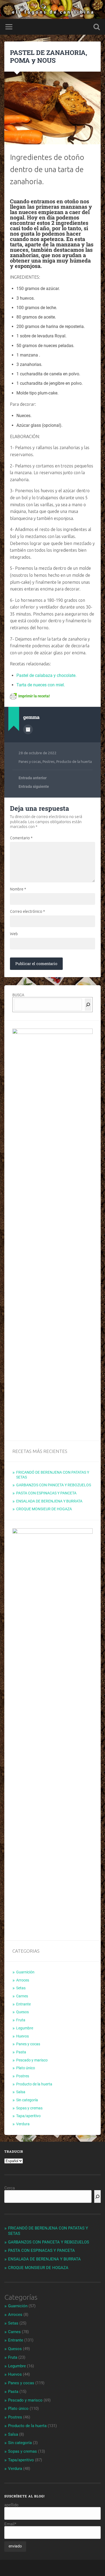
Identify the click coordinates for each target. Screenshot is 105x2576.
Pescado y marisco (32, 2060)
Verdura (23, 2124)
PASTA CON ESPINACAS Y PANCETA (46, 1493)
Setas (21, 1988)
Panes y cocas (30, 761)
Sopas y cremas (29, 2108)
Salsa (21, 2092)
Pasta (21, 2052)
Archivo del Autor (28, 729)
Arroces (23, 1980)
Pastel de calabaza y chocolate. (46, 675)
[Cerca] (88, 1005)
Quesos (22, 2012)
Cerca (10, 2188)
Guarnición (25, 1972)
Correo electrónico (27, 911)
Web (14, 934)
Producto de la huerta (74, 761)
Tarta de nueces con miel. (41, 685)
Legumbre (25, 2028)
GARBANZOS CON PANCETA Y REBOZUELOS (54, 1485)
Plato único (26, 2068)
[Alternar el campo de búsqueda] (97, 27)
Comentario (21, 838)
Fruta (21, 2020)
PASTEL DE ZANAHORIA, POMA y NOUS (49, 56)
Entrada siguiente (34, 787)
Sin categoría (27, 2100)
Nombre (18, 889)
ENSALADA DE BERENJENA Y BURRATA (49, 1501)
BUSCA (18, 995)
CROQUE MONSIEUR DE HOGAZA (44, 1509)
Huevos (22, 2036)
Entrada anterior (33, 778)
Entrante (23, 2004)
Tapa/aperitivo (28, 2116)
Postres (49, 761)
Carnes (22, 1996)
